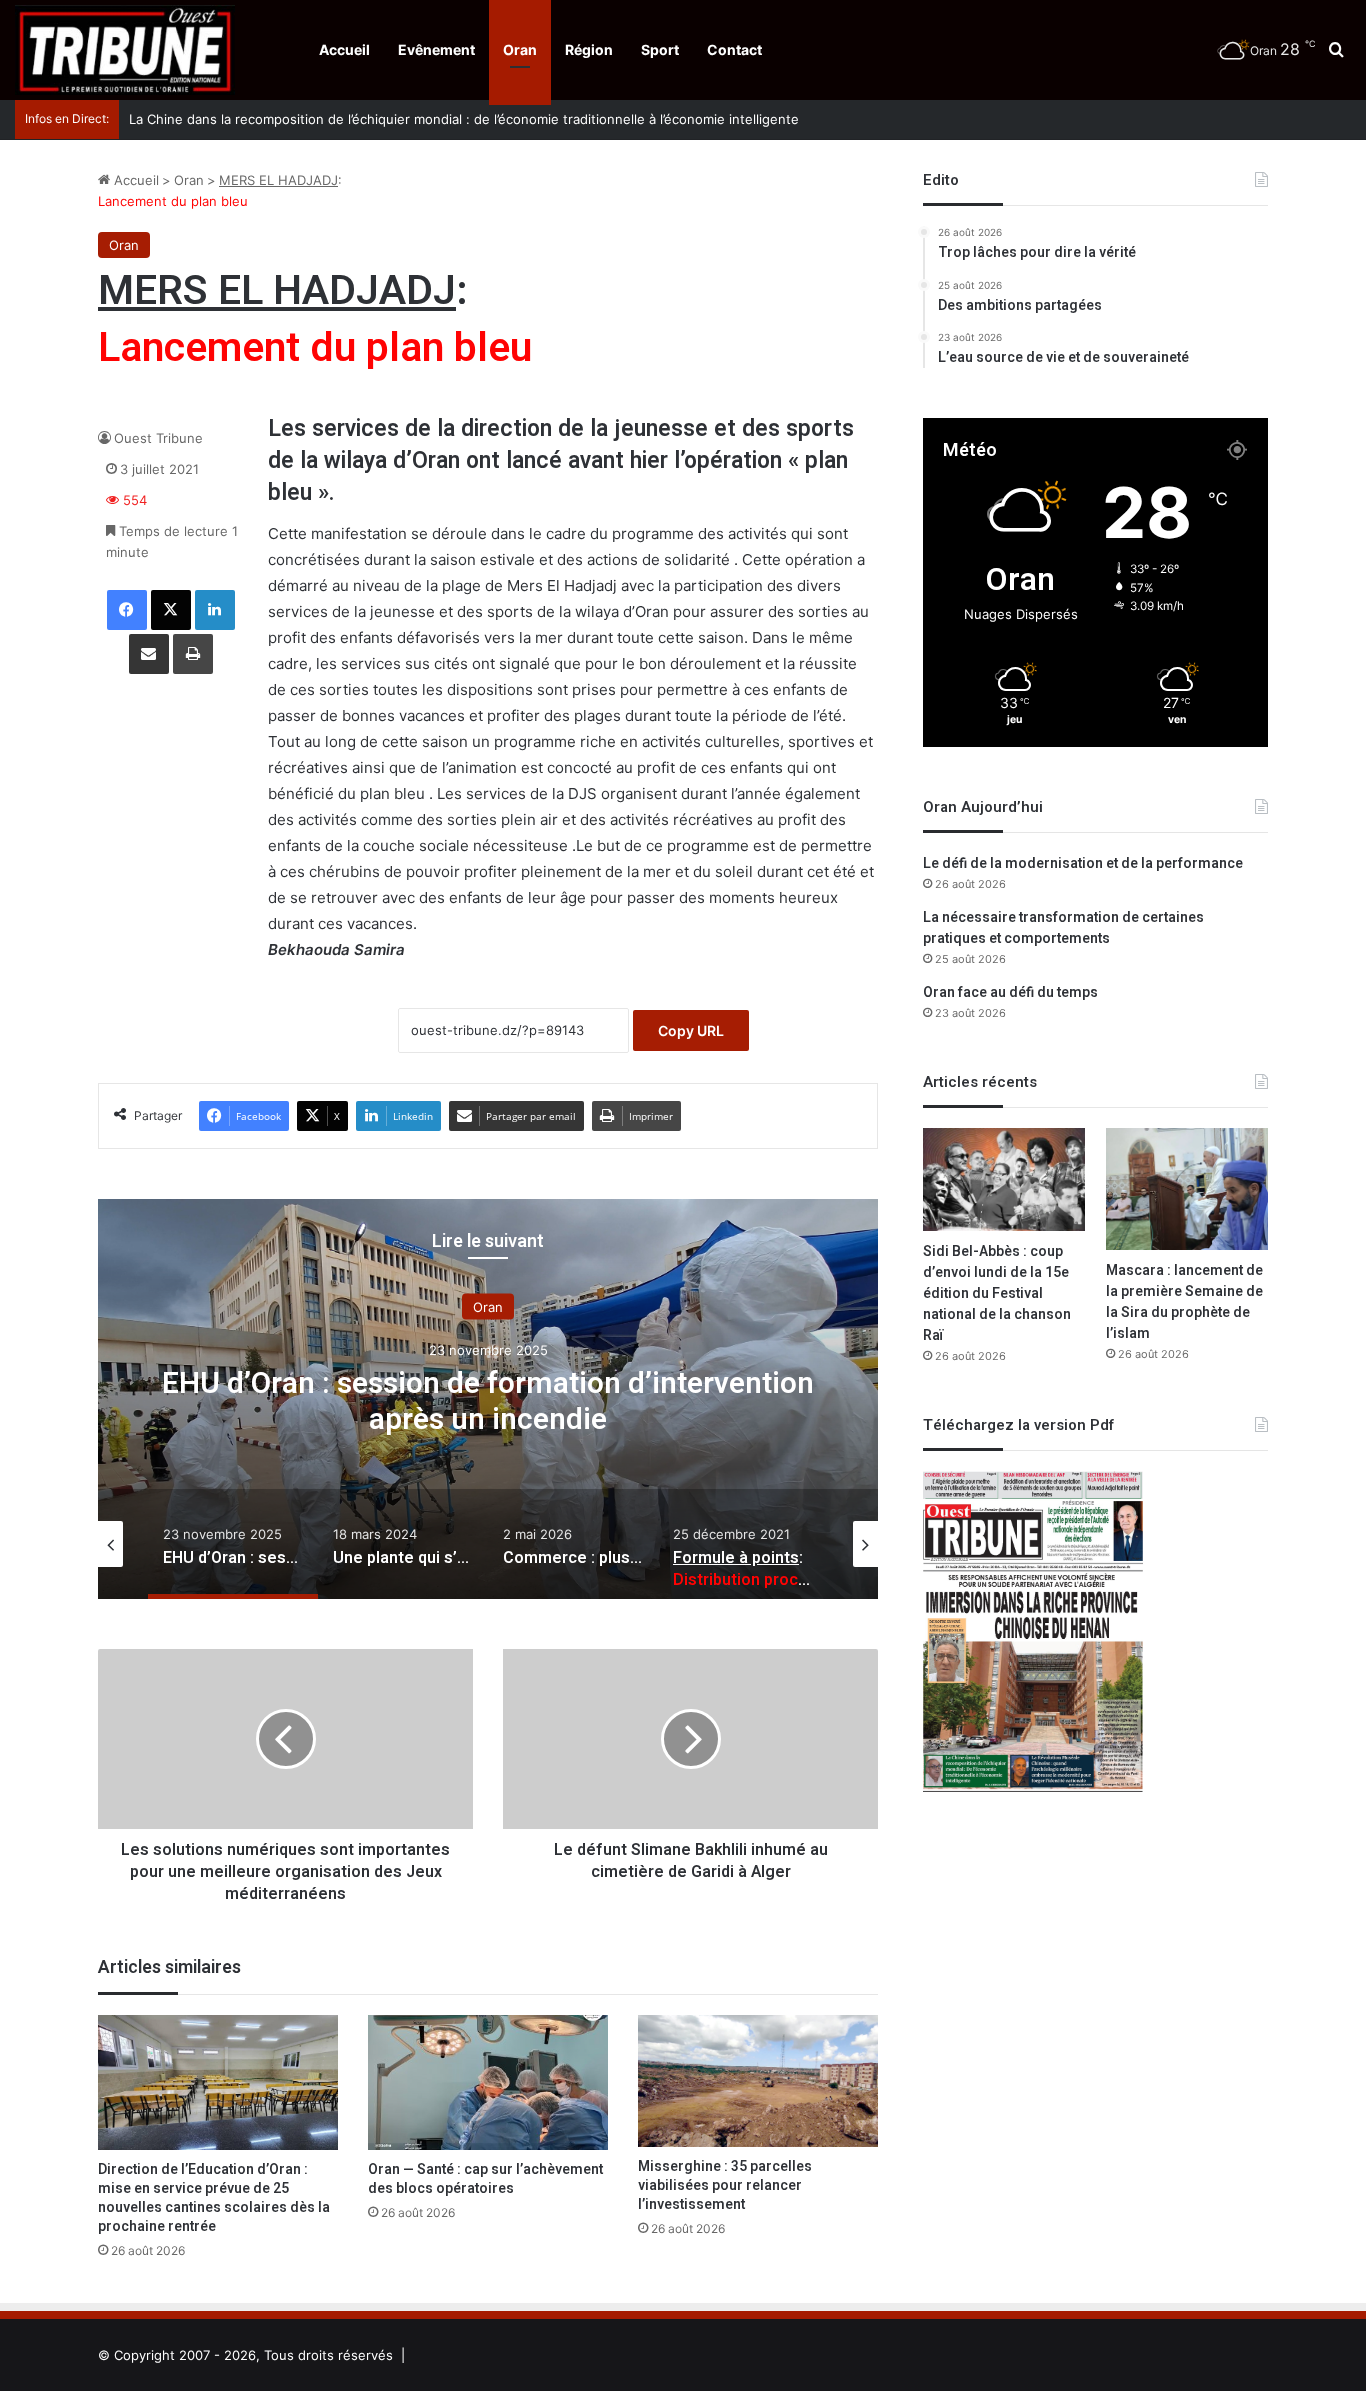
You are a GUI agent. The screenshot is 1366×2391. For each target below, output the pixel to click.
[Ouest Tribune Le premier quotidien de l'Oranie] (125, 50)
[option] (488, 1399)
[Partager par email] (149, 654)
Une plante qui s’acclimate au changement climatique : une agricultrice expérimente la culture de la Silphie (488, 1420)
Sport (660, 49)
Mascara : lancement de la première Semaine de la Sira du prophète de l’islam (1184, 1302)
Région (589, 49)
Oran (520, 49)
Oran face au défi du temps (1010, 992)
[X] (171, 610)
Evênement (436, 49)
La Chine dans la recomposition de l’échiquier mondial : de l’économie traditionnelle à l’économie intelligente (464, 119)
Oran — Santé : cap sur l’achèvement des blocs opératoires (485, 2179)
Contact (734, 49)
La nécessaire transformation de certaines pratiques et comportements (1063, 928)
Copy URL (691, 1030)
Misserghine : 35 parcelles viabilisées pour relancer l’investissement (725, 2185)
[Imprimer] (193, 654)
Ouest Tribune (158, 438)
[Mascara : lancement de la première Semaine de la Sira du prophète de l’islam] (1187, 1189)
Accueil (344, 49)
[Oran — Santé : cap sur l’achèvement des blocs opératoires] (488, 2082)
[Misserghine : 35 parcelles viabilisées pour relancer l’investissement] (758, 2081)
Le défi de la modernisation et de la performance (1083, 863)
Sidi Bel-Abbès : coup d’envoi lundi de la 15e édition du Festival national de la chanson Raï (997, 1293)
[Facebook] (127, 610)
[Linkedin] (215, 610)
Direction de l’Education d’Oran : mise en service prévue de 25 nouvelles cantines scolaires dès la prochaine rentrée (214, 2198)
